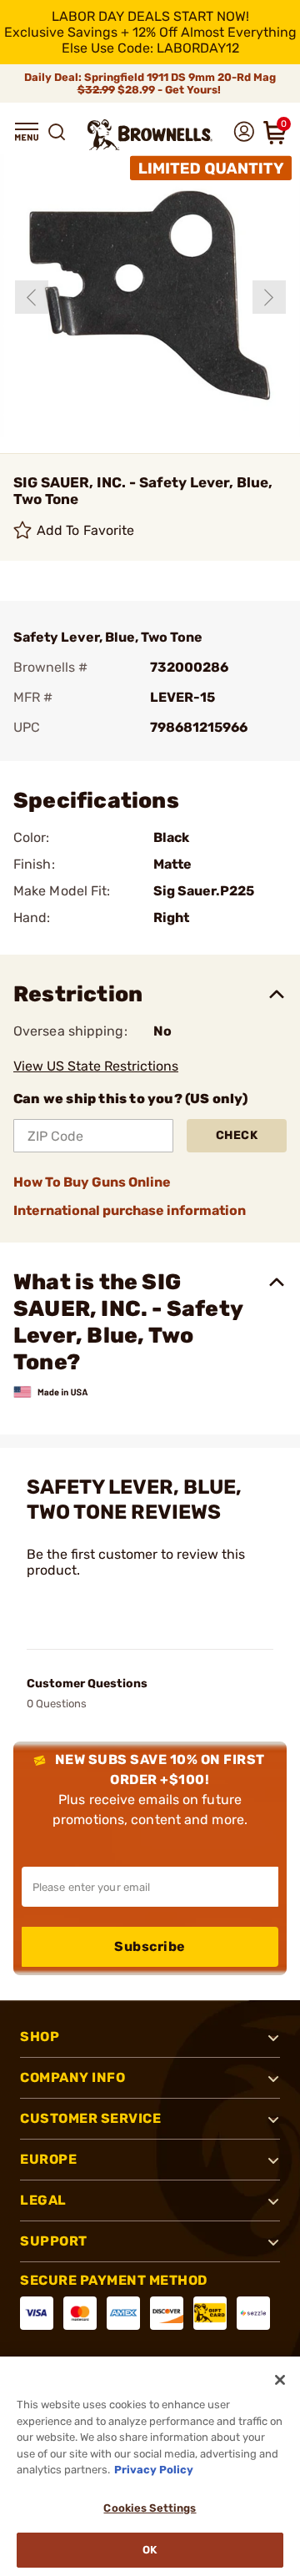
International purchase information (130, 1210)
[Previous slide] (32, 297)
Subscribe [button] (150, 1946)
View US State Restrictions (96, 1066)
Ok (150, 2550)
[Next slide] (269, 297)
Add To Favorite (86, 530)
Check (237, 1135)
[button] (27, 132)
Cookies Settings (150, 2508)
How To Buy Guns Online (92, 1182)
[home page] (150, 135)
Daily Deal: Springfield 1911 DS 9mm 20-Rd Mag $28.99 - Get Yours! (150, 83)
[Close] (280, 2380)
